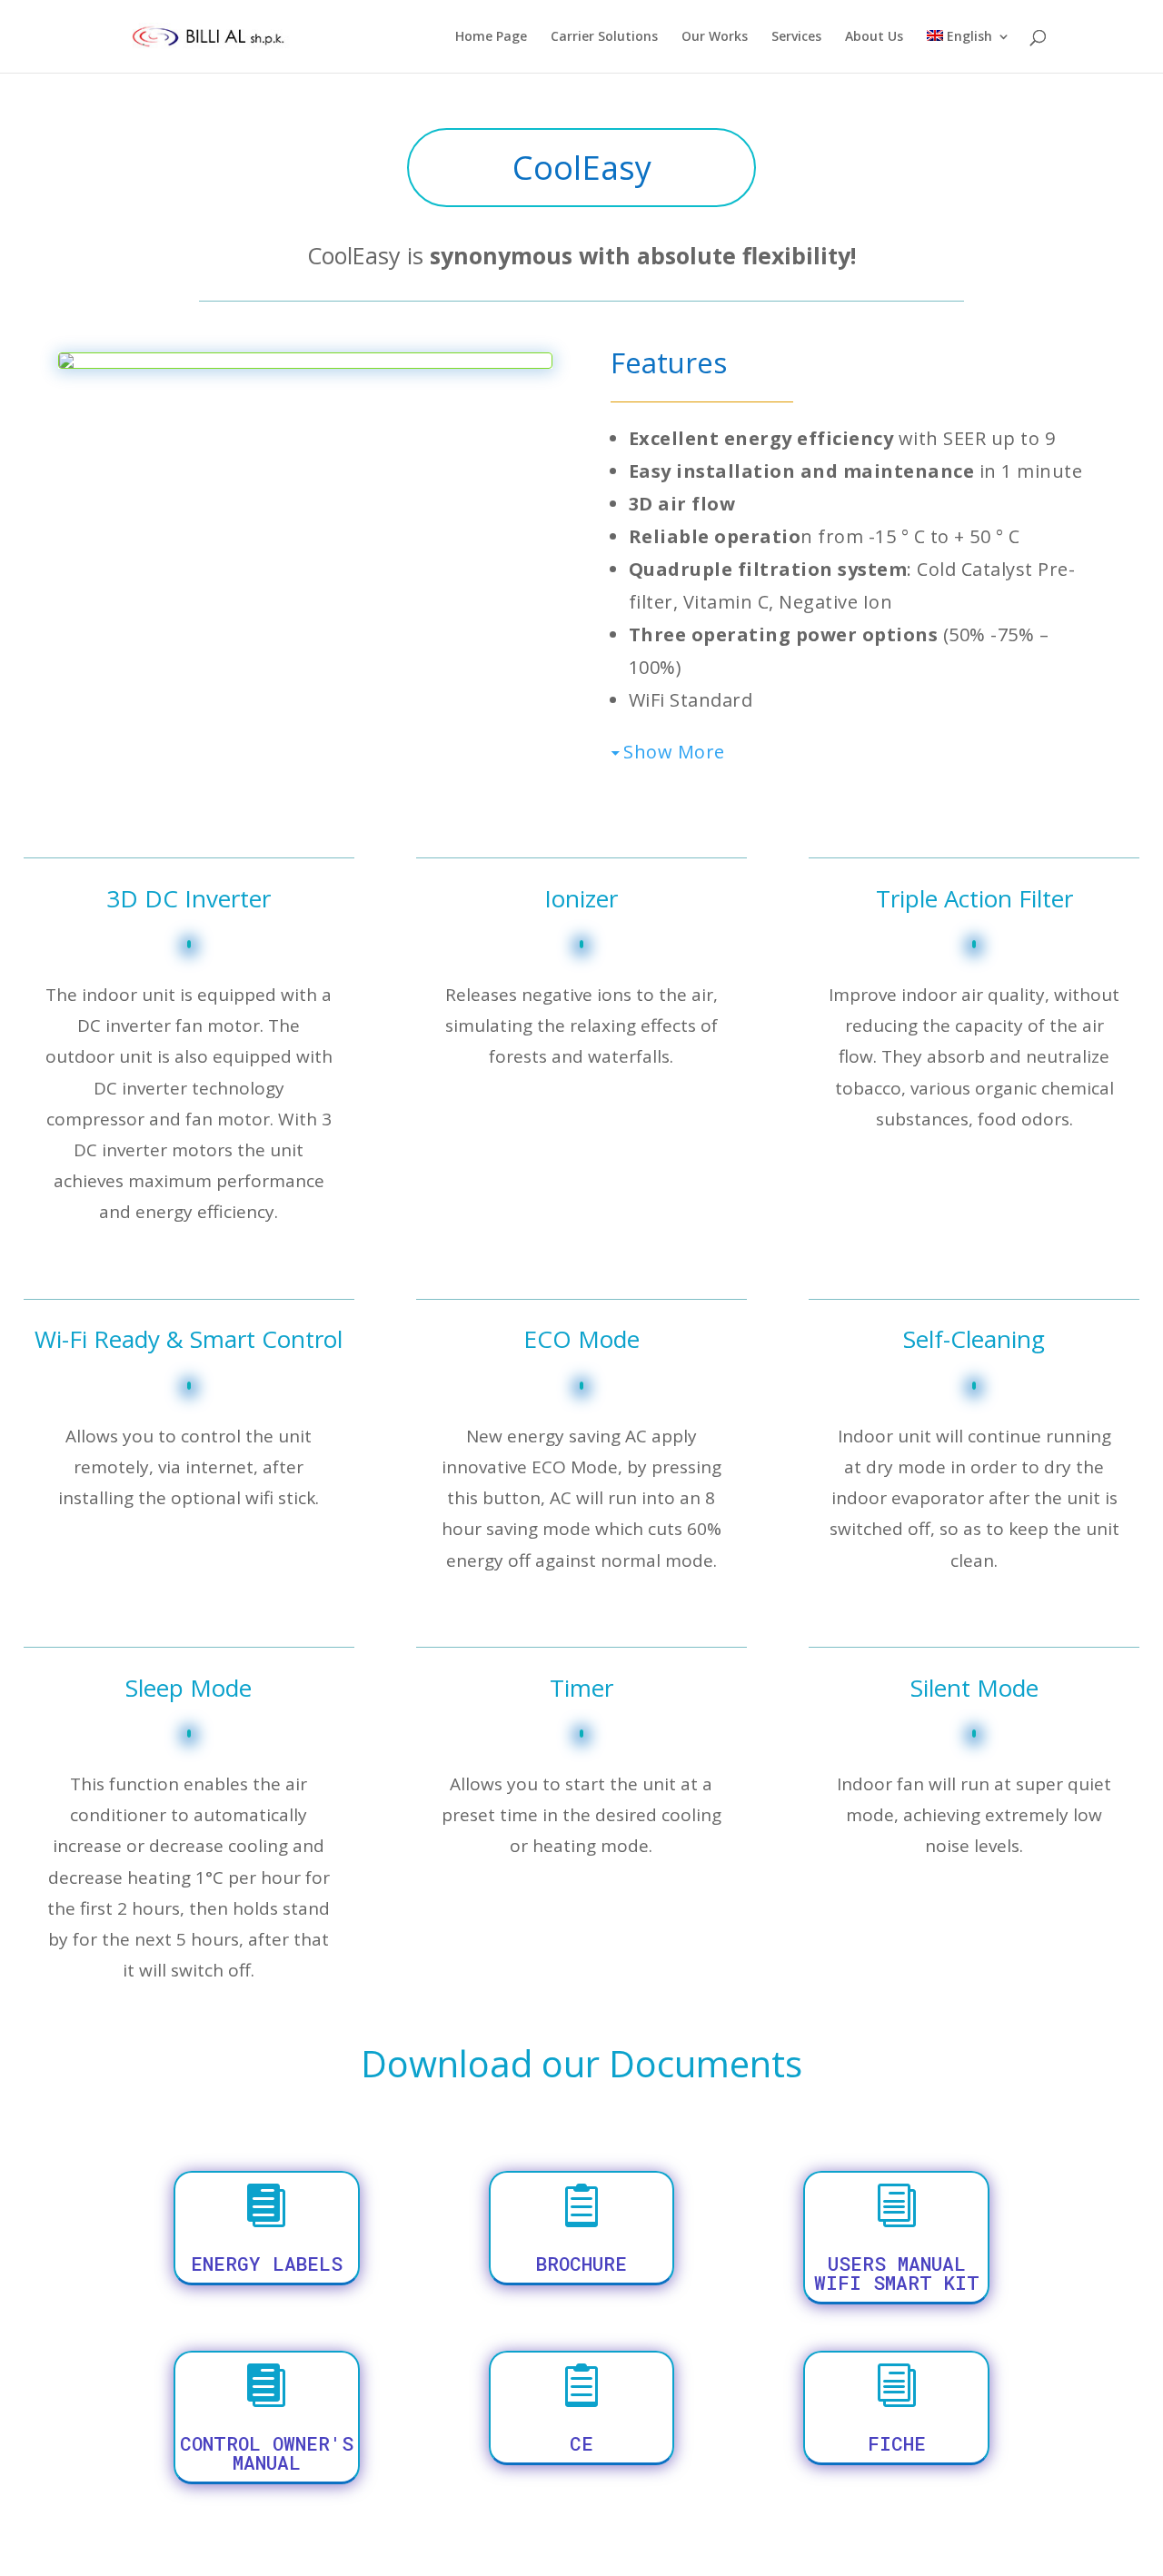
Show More (674, 752)
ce (581, 2443)
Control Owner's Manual (267, 2453)
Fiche (897, 2443)
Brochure (581, 2264)
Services (796, 37)
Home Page (491, 37)
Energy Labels (267, 2264)
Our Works (715, 37)
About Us (874, 37)
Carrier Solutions (604, 37)
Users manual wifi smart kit (897, 2273)
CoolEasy (582, 168)
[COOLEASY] (66, 363)
